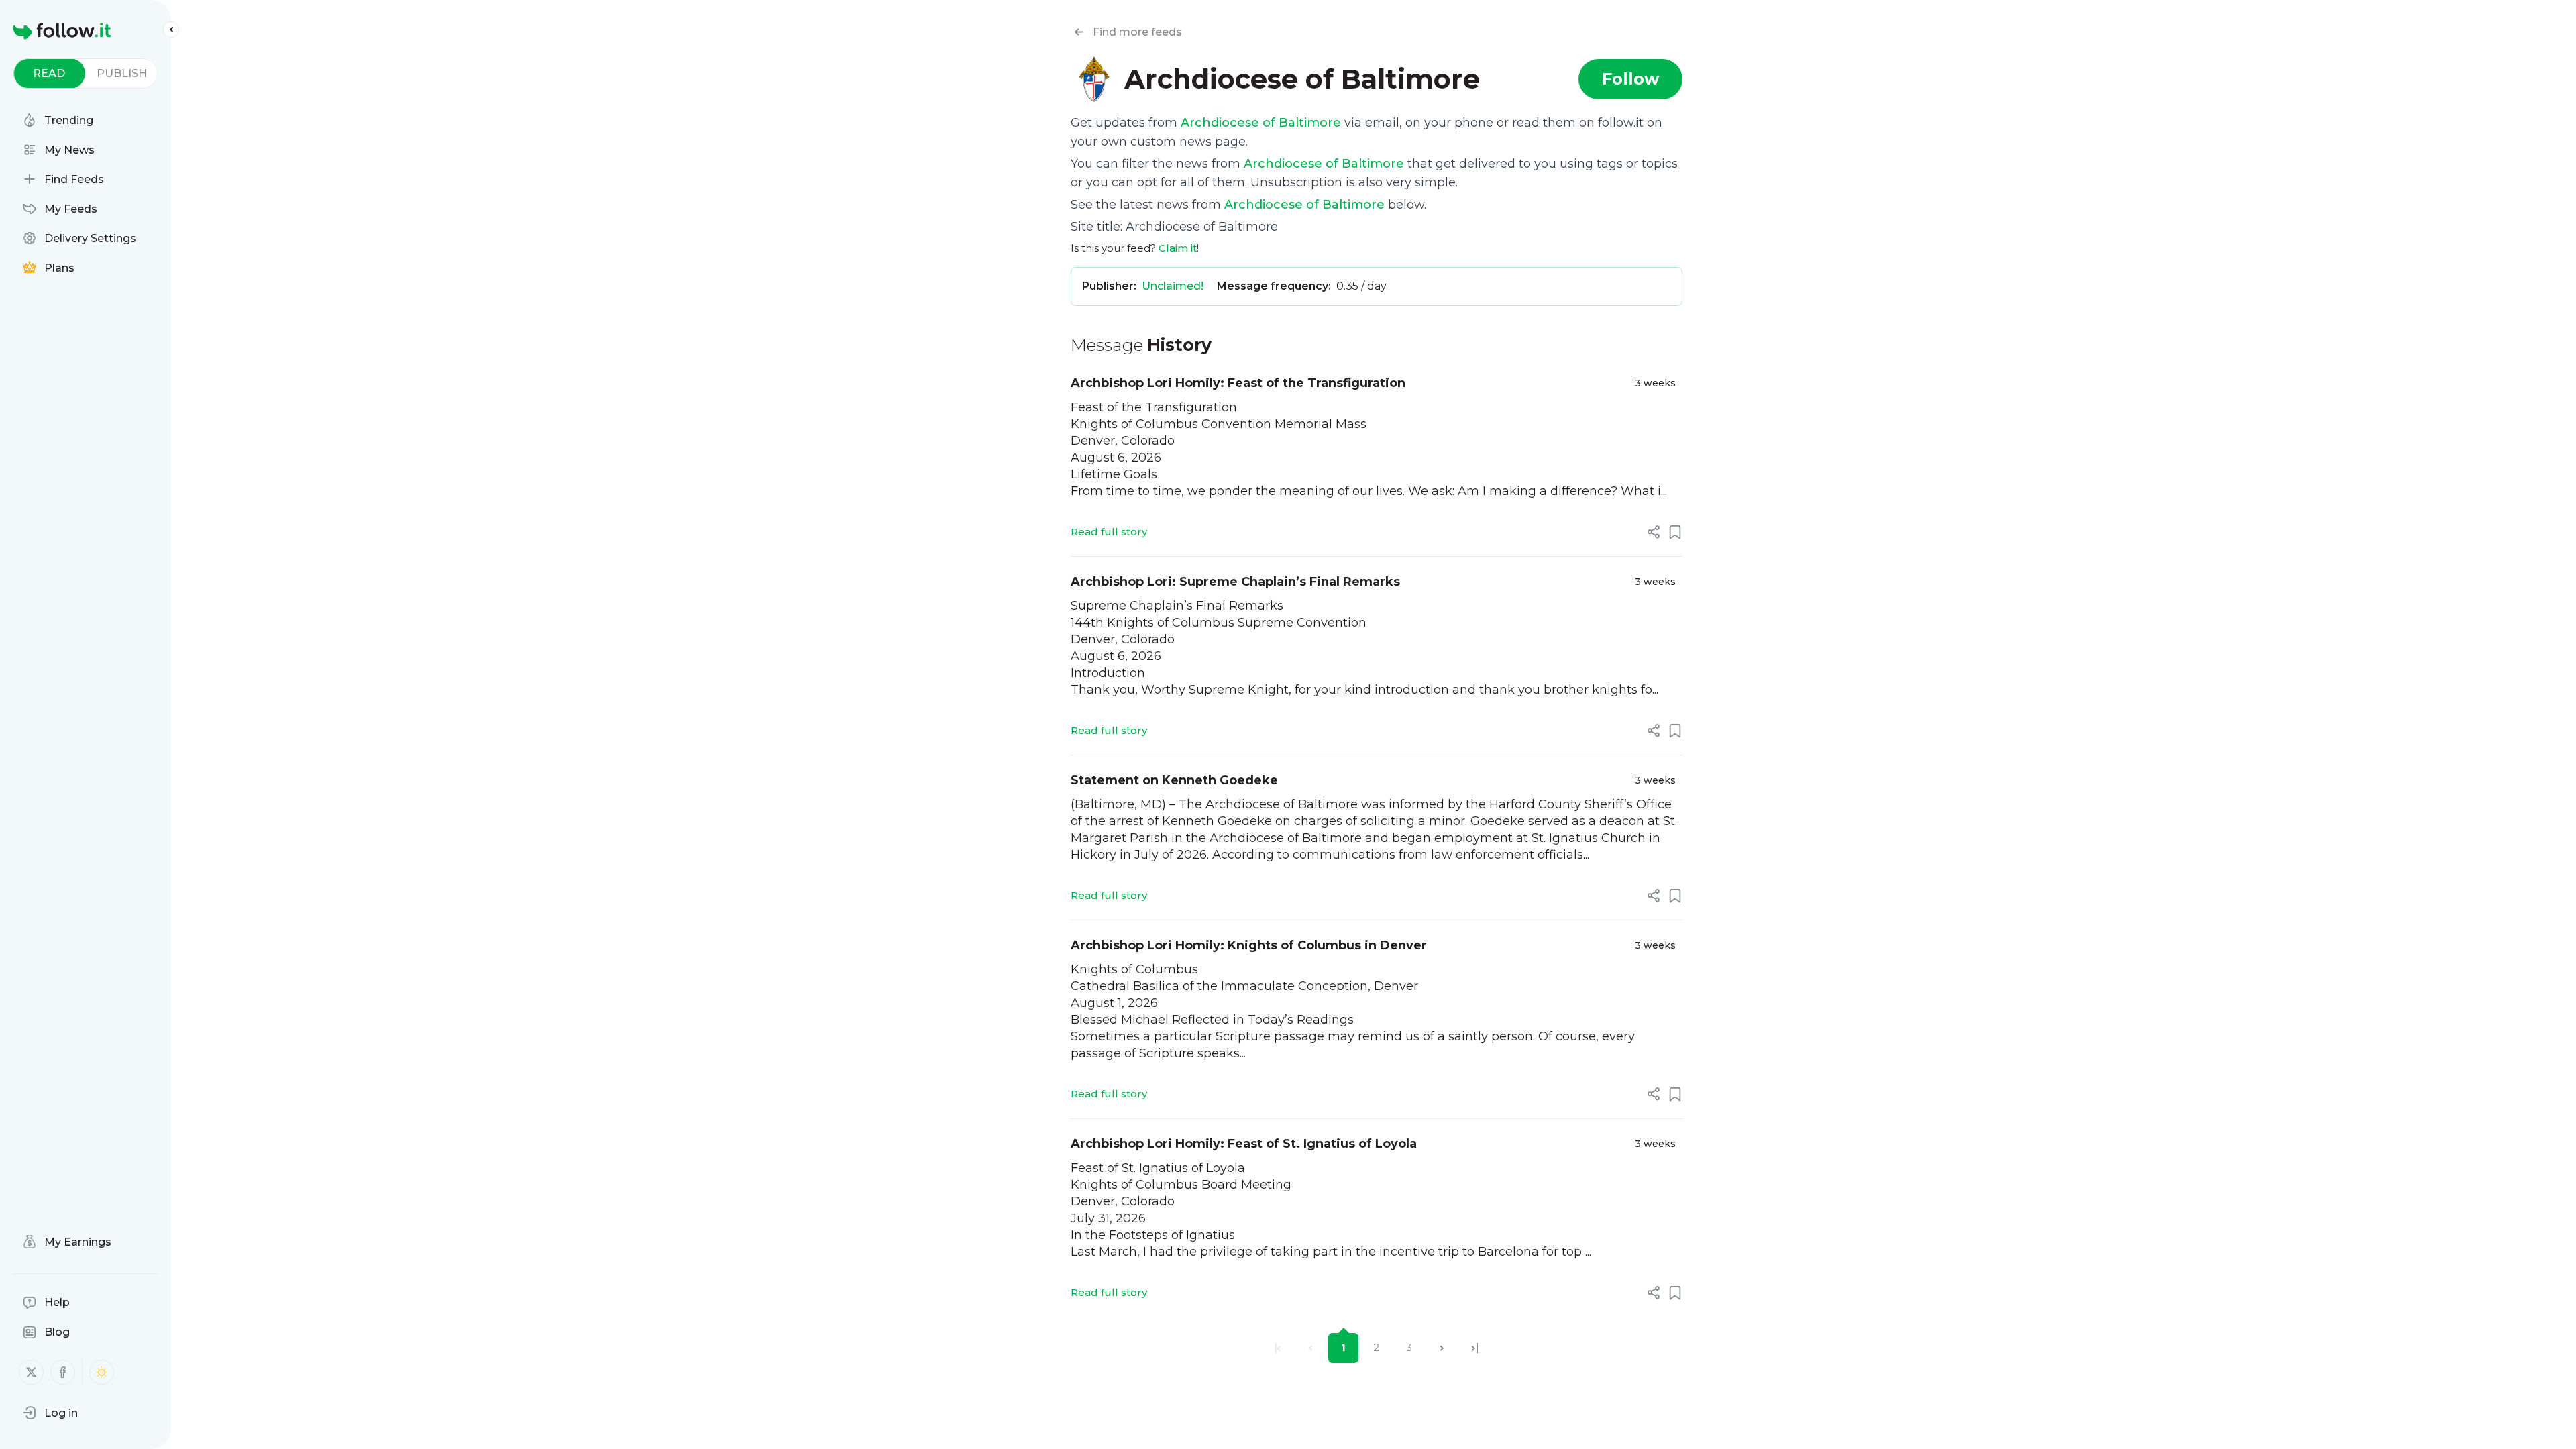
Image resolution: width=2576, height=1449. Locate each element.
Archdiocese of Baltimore (1261, 123)
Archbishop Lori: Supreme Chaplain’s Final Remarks (1235, 582)
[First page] (1278, 1348)
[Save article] (1675, 532)
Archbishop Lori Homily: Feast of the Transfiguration (1238, 383)
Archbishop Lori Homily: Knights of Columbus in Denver (1249, 945)
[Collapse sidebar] (171, 30)
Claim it (1178, 248)
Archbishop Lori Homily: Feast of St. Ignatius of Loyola (1244, 1144)
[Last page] (1475, 1348)
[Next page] (1442, 1348)
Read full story (1109, 532)
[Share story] (1654, 532)
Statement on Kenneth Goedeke (1174, 780)
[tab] (49, 73)
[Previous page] (1310, 1348)
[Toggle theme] (102, 1372)
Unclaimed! (1173, 286)
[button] (50, 1413)
